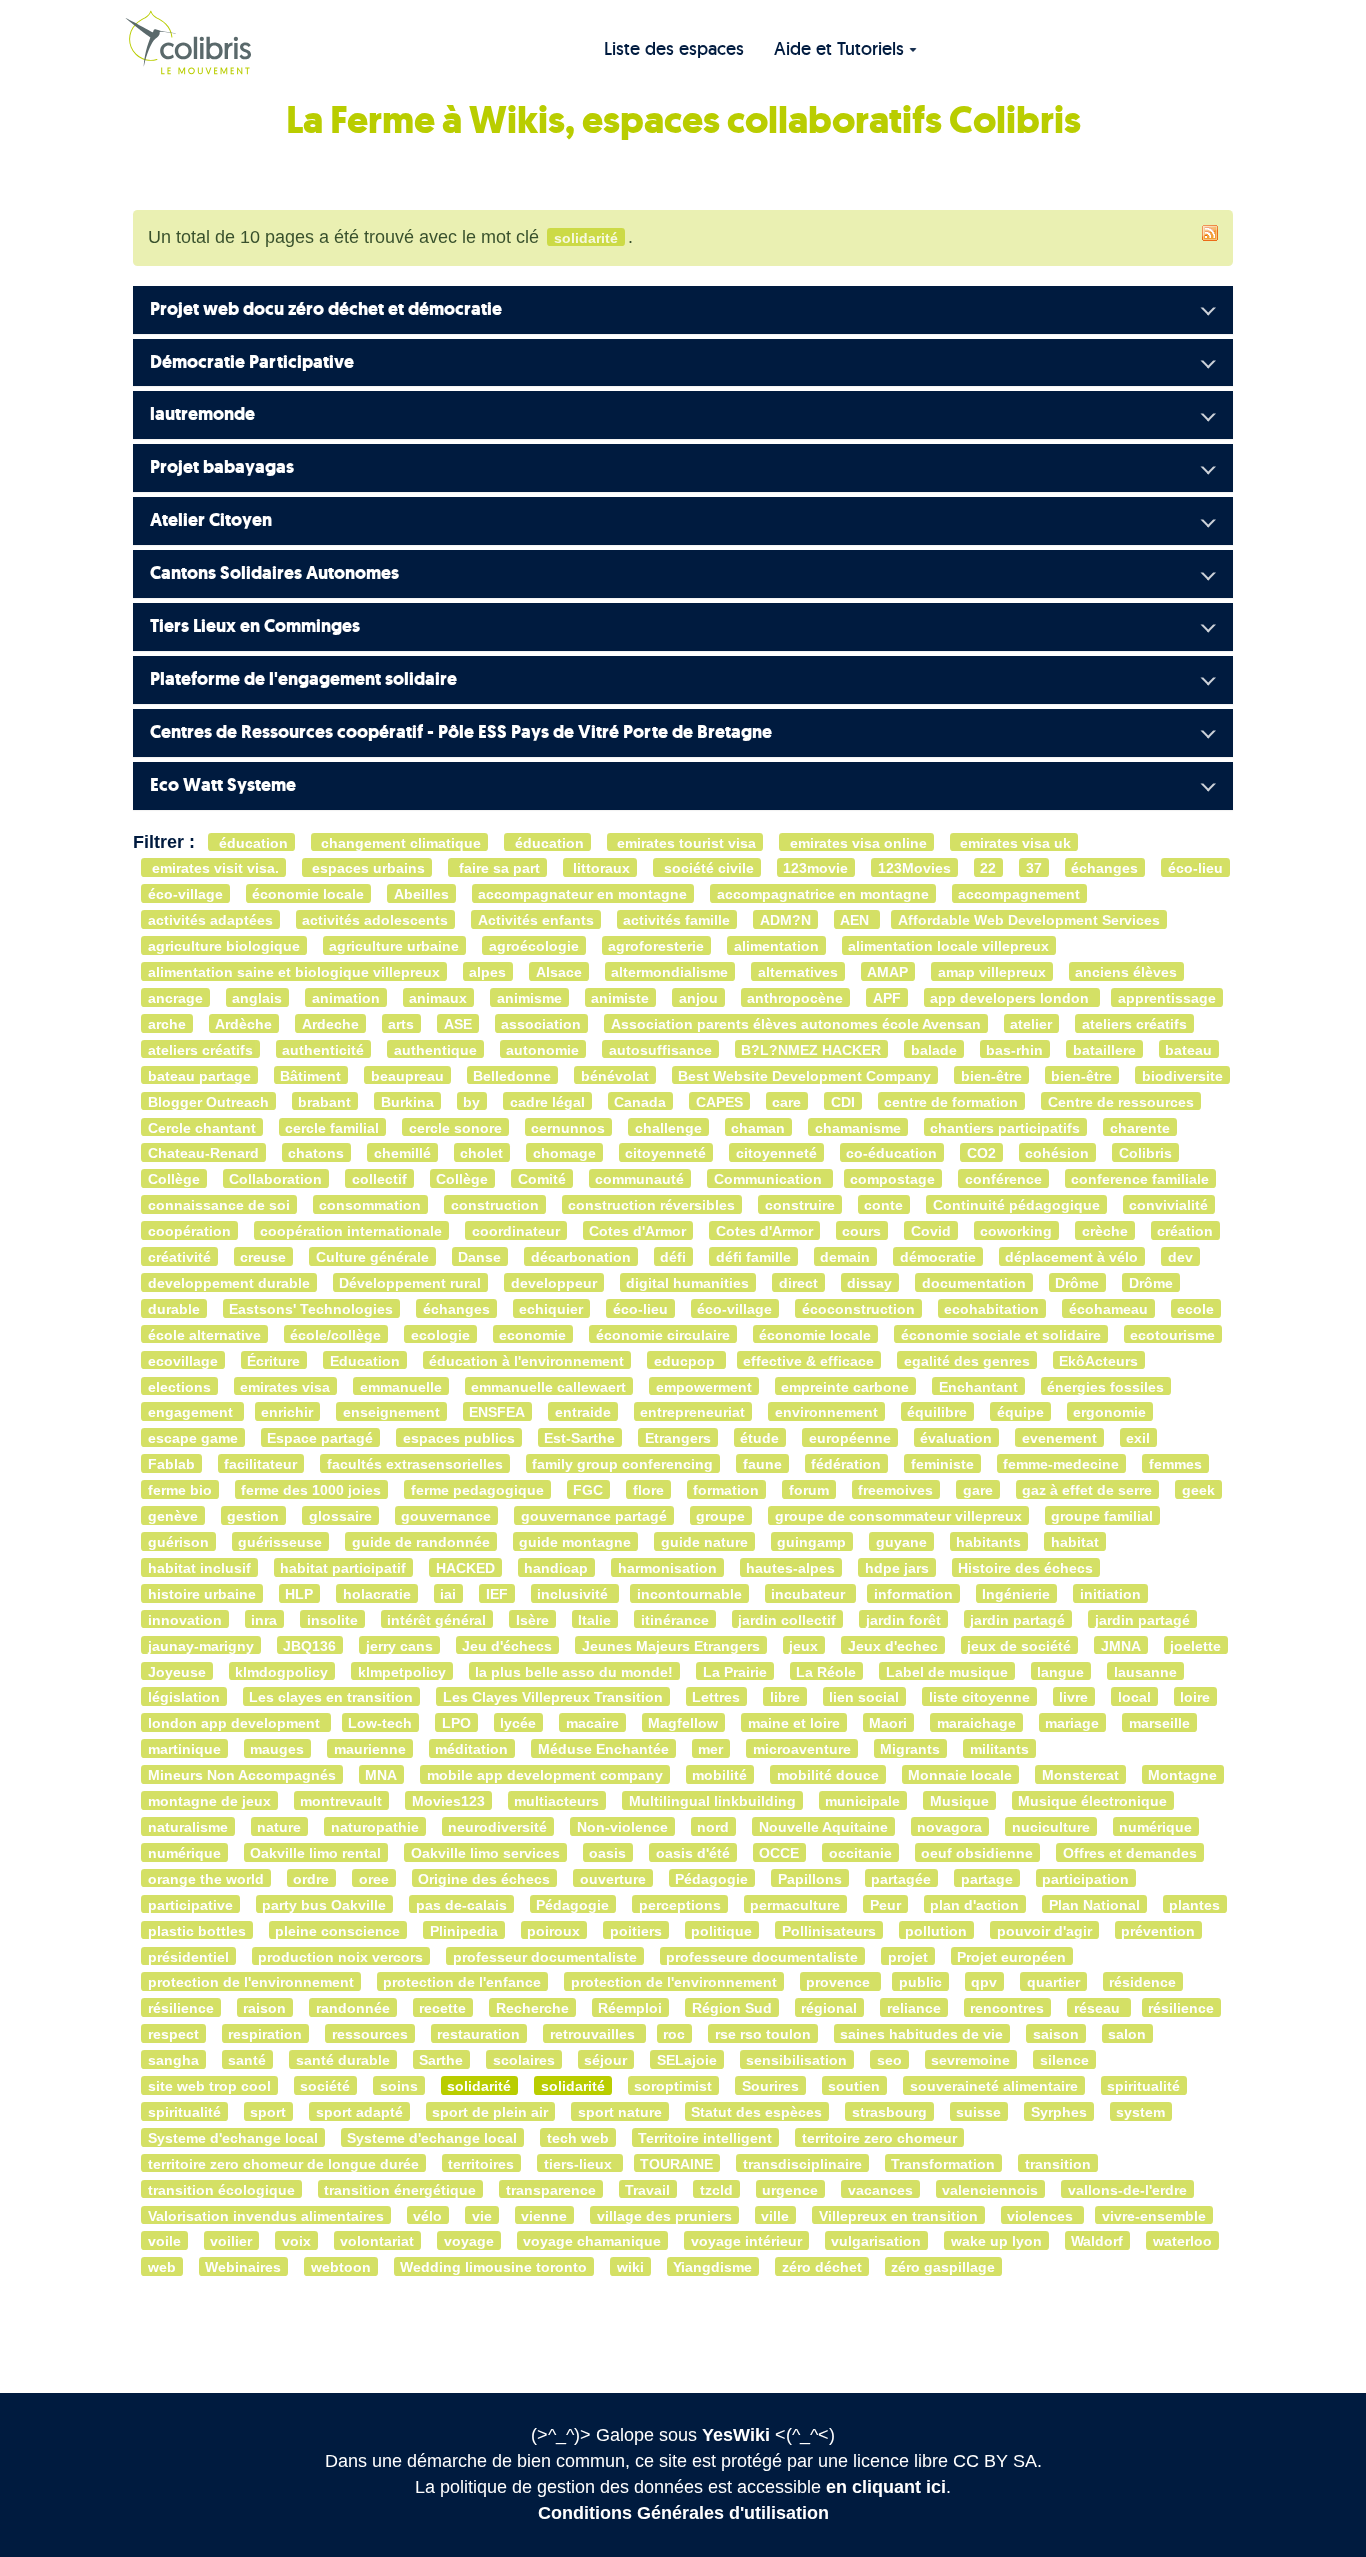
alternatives (798, 972)
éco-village (185, 894)
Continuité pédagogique (1016, 1205)
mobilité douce (828, 1775)
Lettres (716, 1697)
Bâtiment (310, 1075)
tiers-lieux (580, 2163)
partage (987, 1878)
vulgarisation (876, 2241)
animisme (529, 998)
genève (173, 1516)
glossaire (340, 1516)
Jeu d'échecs (507, 1645)
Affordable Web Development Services (1029, 920)
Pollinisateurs (829, 1930)
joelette (1195, 1645)
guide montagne (575, 1542)
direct (798, 1283)
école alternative (204, 1334)
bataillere (1104, 1049)
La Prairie (735, 1671)
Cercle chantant (202, 1127)
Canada (640, 1101)
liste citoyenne (979, 1697)
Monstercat (1080, 1775)
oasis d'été (693, 1853)
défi (673, 1257)
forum (809, 1490)
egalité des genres (967, 1360)
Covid (931, 1231)
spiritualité (1143, 2086)
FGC (588, 1490)
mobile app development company (545, 1775)
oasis (607, 1853)
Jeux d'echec (893, 1645)
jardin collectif (787, 1619)
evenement (1059, 1438)
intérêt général (436, 1619)
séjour (605, 2060)
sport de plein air (490, 2112)
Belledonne (512, 1075)
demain (845, 1257)
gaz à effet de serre (1087, 1490)
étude (759, 1438)
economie (532, 1334)
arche (167, 1024)
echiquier (551, 1309)
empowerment (704, 1386)
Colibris (1145, 1153)
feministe (942, 1464)
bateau (1188, 1049)
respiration (265, 2034)
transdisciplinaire (802, 2163)
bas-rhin (1014, 1049)
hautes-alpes (790, 1568)
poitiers (636, 1930)
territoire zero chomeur (879, 2138)
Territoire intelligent (705, 2138)
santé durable (343, 2060)
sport (268, 2112)
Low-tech (380, 1723)
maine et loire (794, 1723)
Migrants (910, 1749)
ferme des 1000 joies (311, 1490)
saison (1056, 2034)
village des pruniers (664, 2215)
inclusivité (574, 1594)
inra (264, 1619)
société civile (707, 868)
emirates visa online (856, 842)
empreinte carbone (845, 1386)
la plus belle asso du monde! (574, 1671)
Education (365, 1360)
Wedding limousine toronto (493, 2267)
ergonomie (1109, 1412)
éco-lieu (1195, 868)
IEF (497, 1594)
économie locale (308, 894)
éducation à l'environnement (526, 1360)
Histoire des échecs (1025, 1568)
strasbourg (889, 2112)
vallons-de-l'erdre (1127, 2189)
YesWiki (736, 2435)
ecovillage (183, 1360)
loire (1195, 1697)
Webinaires (243, 2267)
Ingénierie (1016, 1594)
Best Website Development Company (804, 1075)
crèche (1105, 1231)
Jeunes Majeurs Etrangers (671, 1645)
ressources (370, 2034)
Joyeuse (177, 1671)
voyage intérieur (746, 2241)
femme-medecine (1061, 1464)
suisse (978, 2112)
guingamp (811, 1542)
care (786, 1101)
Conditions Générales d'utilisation (683, 2513)
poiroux (553, 1930)
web (162, 2267)
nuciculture (1051, 1827)
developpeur (554, 1283)
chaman (758, 1127)
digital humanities (687, 1283)
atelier (1031, 1024)
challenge (668, 1127)
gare (978, 1490)
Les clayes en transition (331, 1697)
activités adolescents (375, 920)
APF (887, 998)
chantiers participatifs (1005, 1127)
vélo (427, 2215)
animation (346, 998)
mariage (1072, 1723)
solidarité (479, 2086)
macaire (592, 1723)
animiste (620, 998)
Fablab (171, 1464)
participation (1085, 1878)
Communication (770, 1179)
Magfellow (683, 1723)
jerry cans (399, 1645)
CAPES (719, 1101)
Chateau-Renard (203, 1153)
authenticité (323, 1049)
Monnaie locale (960, 1775)
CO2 (981, 1153)
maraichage (976, 1723)
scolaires (524, 2060)
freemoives (895, 1490)
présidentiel (188, 1956)
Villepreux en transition (898, 2215)
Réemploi (630, 2008)
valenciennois (990, 2189)
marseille (1159, 1723)
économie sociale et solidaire (1001, 1334)
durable (174, 1309)
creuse (263, 1257)
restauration (478, 2034)
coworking (1016, 1231)
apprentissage (1167, 998)
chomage (564, 1153)
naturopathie (375, 1827)
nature (279, 1827)
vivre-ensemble (1154, 2215)
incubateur (810, 1594)
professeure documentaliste (762, 1956)
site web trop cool (209, 2086)
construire (800, 1205)
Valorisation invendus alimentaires (266, 2215)
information (913, 1594)
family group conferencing (622, 1464)
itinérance (675, 1619)
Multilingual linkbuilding (712, 1801)
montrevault (341, 1801)
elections (179, 1386)
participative (190, 1904)
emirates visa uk (1013, 842)
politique (721, 1930)
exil (1138, 1438)
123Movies (914, 868)
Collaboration (275, 1179)
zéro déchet (822, 2267)
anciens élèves (1126, 972)
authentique (435, 1049)
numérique (1155, 1827)
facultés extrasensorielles (415, 1464)
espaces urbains (366, 868)
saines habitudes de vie (921, 2034)
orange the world (206, 1878)
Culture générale (372, 1257)
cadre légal (547, 1101)
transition (1058, 2163)
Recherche (532, 2008)
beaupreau (407, 1075)
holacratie (377, 1594)
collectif (379, 1179)
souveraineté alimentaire (994, 2086)
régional (829, 2008)
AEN (856, 920)
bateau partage (199, 1075)
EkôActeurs (1098, 1360)
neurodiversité (497, 1827)
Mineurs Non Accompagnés (242, 1775)
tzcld (716, 2189)
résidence (1142, 1982)
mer (710, 1749)
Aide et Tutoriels (839, 48)
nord (713, 1827)
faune (762, 1464)
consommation (370, 1205)
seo (889, 2060)
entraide (583, 1412)
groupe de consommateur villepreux (898, 1516)
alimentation (776, 946)
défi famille (753, 1257)
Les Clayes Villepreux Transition (553, 1697)
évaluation (956, 1438)
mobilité (719, 1775)
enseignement (391, 1412)
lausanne (1145, 1671)
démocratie (938, 1257)
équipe (1020, 1412)
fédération (846, 1464)
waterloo (1182, 2241)
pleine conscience (337, 1930)
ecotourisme (1172, 1334)
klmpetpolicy (402, 1671)
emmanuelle (401, 1386)
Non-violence (622, 1827)
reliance (914, 2008)
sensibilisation (796, 2060)
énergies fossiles (1105, 1386)
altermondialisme (669, 972)
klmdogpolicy (281, 1671)
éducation (251, 842)
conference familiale (1140, 1179)
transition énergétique (400, 2189)
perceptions (680, 1904)
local (1134, 1697)
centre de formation (951, 1101)
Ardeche (330, 1024)
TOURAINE (676, 2163)
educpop (686, 1360)
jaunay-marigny (201, 1645)
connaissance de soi (219, 1205)
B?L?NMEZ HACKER (811, 1049)
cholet (481, 1153)
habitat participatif (343, 1568)
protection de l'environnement (251, 1982)
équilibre (937, 1412)
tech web (578, 2138)
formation (726, 1490)
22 (988, 868)
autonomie (542, 1049)
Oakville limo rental (315, 1853)
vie (482, 2215)
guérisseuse (280, 1542)
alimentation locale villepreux (948, 946)
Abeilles (421, 894)
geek (1198, 1490)
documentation (974, 1283)
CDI (843, 1101)
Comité (542, 1179)
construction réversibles (651, 1205)
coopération (189, 1231)
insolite (332, 1619)
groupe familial (1102, 1516)
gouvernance (446, 1516)
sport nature (620, 2112)
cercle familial (332, 1127)
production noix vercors (340, 1956)
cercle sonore (455, 1127)
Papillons (810, 1878)
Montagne (1182, 1775)
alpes (487, 972)
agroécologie (534, 946)
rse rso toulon (763, 2034)
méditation (471, 1749)
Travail (647, 2189)
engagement (192, 1412)
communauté (639, 1179)
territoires (481, 2163)
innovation (185, 1619)
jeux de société (1019, 1645)
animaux (438, 998)
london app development (236, 1723)
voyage (469, 2241)
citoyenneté (665, 1153)
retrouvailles (594, 2034)
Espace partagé (320, 1438)
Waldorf (1097, 2241)
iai (448, 1594)
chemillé (402, 1153)
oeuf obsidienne (977, 1853)
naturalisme (188, 1827)
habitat (1075, 1542)
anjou (698, 998)
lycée (518, 1723)
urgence (790, 2189)
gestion (253, 1516)
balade (934, 1049)
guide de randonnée (421, 1542)
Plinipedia (464, 1930)
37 (1034, 868)
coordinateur (516, 1231)
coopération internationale (351, 1231)
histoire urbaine (202, 1594)
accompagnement (1019, 894)
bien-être (991, 1075)
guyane (901, 1542)
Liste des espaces (674, 48)
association (541, 1024)
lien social (864, 1697)
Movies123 (448, 1801)
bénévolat (615, 1075)
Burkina (407, 1101)
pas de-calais (461, 1904)
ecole (1195, 1309)
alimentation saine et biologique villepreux (294, 972)
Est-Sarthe (579, 1438)
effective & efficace (808, 1360)
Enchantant (978, 1386)
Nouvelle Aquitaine (823, 1827)
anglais (257, 998)
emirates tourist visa (684, 842)
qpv (984, 1982)
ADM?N (785, 920)
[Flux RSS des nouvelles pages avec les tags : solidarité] (1210, 233)
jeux (803, 1645)
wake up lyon (996, 2241)
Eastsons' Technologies (311, 1309)
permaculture (795, 1904)
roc (674, 2034)
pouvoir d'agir (1044, 1930)
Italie (594, 1619)
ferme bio (180, 1490)
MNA (381, 1775)
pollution (936, 1930)
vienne (544, 2215)
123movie (815, 868)
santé (247, 2060)
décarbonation (581, 1257)
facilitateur (260, 1464)
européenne (850, 1438)
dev (1180, 1257)
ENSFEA (497, 1412)
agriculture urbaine (394, 946)
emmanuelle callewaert (548, 1386)
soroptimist (673, 2086)
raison (264, 2008)
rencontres (1007, 2008)
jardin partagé (1017, 1619)
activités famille (676, 920)
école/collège (335, 1334)
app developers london (1011, 998)
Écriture (273, 1360)
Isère (532, 1619)
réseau (1099, 2008)
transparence (551, 2189)
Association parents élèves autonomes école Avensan (796, 1024)
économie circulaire (663, 1334)
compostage (892, 1179)
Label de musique (947, 1671)
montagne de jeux (209, 1801)
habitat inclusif (199, 1568)
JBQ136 (309, 1645)
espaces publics (459, 1438)
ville (775, 2215)
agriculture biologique (224, 946)
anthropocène (795, 998)
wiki (630, 2267)
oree (374, 1878)
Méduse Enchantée (603, 1749)
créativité (179, 1257)
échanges (1104, 868)
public (920, 1982)
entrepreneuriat (692, 1412)
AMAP (887, 972)
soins (399, 2086)
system (1140, 2112)
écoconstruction (858, 1309)
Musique (959, 1801)
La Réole (826, 1671)
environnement (826, 1412)
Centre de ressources (1121, 1101)
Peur (885, 1904)
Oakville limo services (485, 1853)
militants (999, 1749)
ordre (311, 1878)
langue (1060, 1671)
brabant (324, 1101)
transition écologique (221, 2189)
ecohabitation (991, 1309)
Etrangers (678, 1438)
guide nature (704, 1542)
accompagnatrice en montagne (823, 894)
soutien (854, 2086)
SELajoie (687, 2060)
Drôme (1077, 1283)
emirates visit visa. (213, 868)
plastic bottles (197, 1930)
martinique (184, 1749)
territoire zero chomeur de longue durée (283, 2163)
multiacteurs (556, 1801)
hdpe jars (897, 1568)
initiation (1110, 1594)
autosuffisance (660, 1049)
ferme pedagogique (477, 1490)
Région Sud (732, 2008)
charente (1140, 1127)
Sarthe (441, 2060)
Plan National (1094, 1904)
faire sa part (497, 868)
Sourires (770, 2086)
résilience (181, 2008)
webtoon (341, 2267)
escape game (193, 1438)
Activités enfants (536, 920)
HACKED (465, 1568)
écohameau (1108, 1309)
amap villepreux (992, 972)
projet (908, 1956)
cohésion (1057, 1153)
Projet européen (1011, 1956)
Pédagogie (711, 1878)
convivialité (1168, 1205)
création (1185, 1231)
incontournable (689, 1594)
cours (861, 1231)
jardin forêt (903, 1619)
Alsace (559, 972)
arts (401, 1024)
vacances (880, 2189)
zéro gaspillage (943, 2267)
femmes (1175, 1464)
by (471, 1101)
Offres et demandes (1130, 1853)
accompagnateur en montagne (582, 894)
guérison (178, 1542)
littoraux (599, 868)
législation (184, 1697)
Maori (888, 1723)
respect (173, 2034)
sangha (173, 2060)
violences (1042, 2215)
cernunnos (568, 1127)
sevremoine (970, 2060)
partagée (901, 1878)
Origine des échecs (484, 1878)
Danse (479, 1257)
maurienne (370, 1749)
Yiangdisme (712, 2267)
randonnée (353, 2008)
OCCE (779, 1853)
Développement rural (410, 1283)
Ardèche (243, 1024)
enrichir (287, 1412)
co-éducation (891, 1153)
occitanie (860, 1853)
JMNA (1121, 1645)
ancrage (175, 998)
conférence (1003, 1179)
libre (785, 1697)
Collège (174, 1179)
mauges (277, 1749)
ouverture (613, 1878)
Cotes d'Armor (637, 1231)
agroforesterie (656, 946)
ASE (458, 1024)
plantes (1194, 1904)
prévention (1158, 1930)
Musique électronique (1092, 1801)
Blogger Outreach (208, 1101)
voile (164, 2241)
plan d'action (974, 1904)
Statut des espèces (756, 2112)
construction (495, 1205)
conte (883, 1205)
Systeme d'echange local (233, 2138)
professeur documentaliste (545, 1956)
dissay (869, 1283)
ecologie (440, 1334)
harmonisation (667, 1568)
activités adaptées (210, 920)
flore (648, 1490)
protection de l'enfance (462, 1982)
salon (1127, 2034)
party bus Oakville (324, 1904)
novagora (949, 1827)
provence (840, 1982)
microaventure (802, 1749)
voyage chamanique (592, 2241)
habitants (988, 1542)
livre (1073, 1697)
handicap (556, 1568)
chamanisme (858, 1127)
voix (296, 2241)
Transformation (943, 2163)
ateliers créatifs (1134, 1024)
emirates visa (285, 1386)
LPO (456, 1723)
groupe (720, 1516)
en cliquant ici (886, 2487)
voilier (231, 2241)
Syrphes (1059, 2112)
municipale (862, 1801)
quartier (1053, 1982)
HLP (299, 1594)
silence (1064, 2060)
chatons (316, 1153)
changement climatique (399, 842)
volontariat (377, 2241)
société (325, 2086)
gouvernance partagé (594, 1516)
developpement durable (229, 1283)
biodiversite (1182, 1075)
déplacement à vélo (1071, 1257)
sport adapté (359, 2112)
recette (442, 2008)
